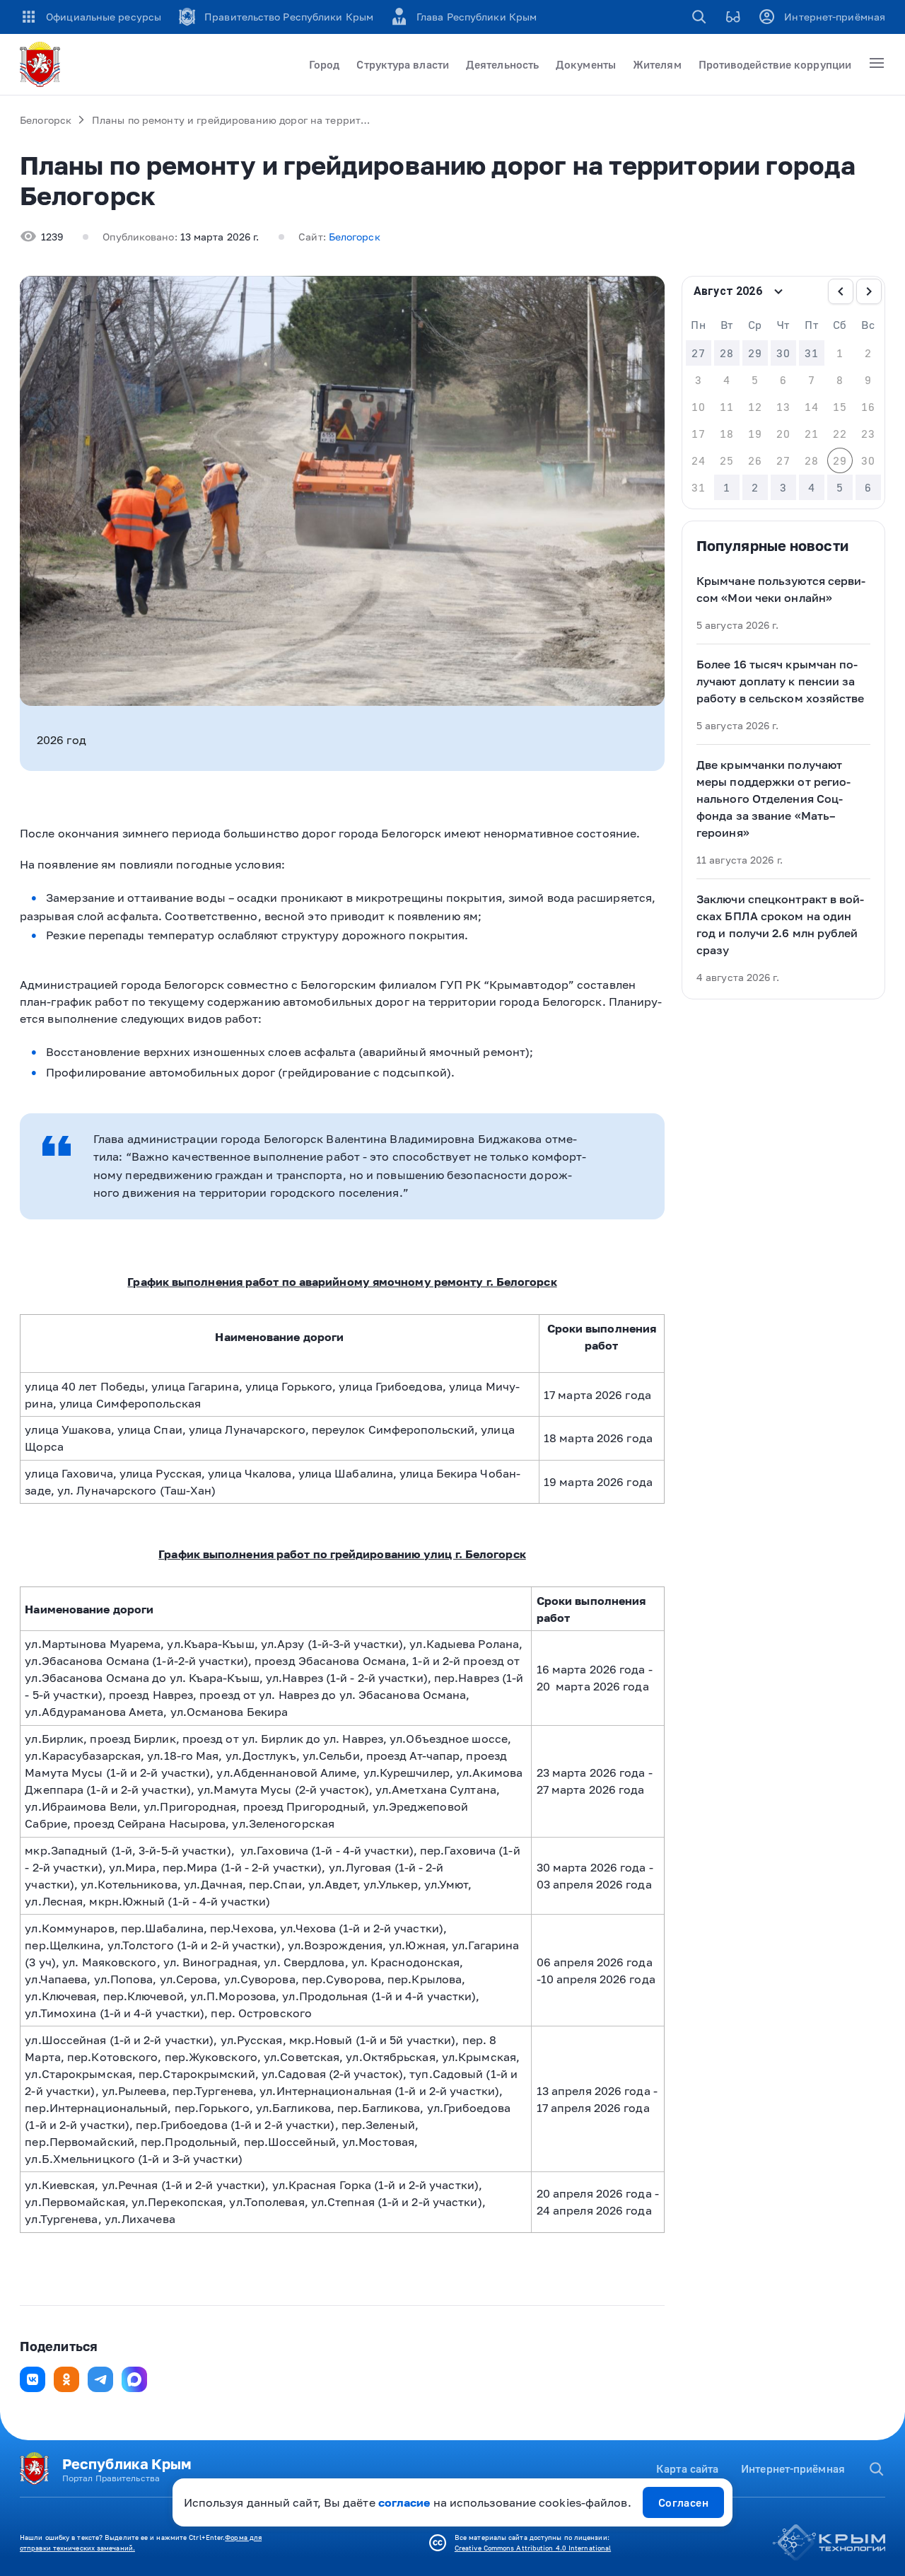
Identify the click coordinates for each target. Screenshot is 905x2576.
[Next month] (869, 291)
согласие (404, 2502)
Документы (586, 64)
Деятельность (502, 64)
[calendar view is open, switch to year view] (778, 291)
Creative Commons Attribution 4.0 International (533, 2548)
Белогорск (46, 120)
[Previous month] (841, 291)
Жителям (657, 64)
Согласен (684, 2502)
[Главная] (42, 64)
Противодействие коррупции (775, 64)
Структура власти (403, 64)
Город (324, 64)
